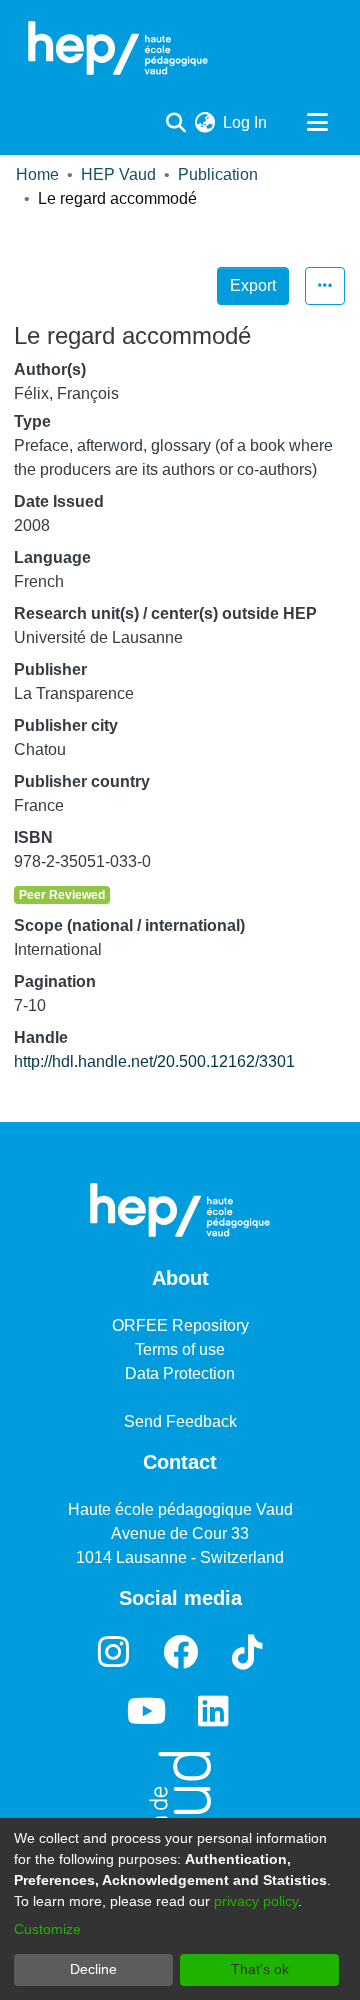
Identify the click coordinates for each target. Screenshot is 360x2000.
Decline (93, 1969)
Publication (218, 174)
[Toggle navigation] (317, 123)
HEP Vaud (118, 174)
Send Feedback (180, 1421)
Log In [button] (246, 122)
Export (253, 285)
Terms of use (180, 1349)
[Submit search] (175, 123)
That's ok (260, 1969)
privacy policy (256, 1901)
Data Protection (180, 1373)
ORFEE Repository (180, 1325)
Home (37, 174)
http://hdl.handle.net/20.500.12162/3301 (154, 1061)
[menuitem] (204, 123)
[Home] (118, 48)
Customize (47, 1929)
